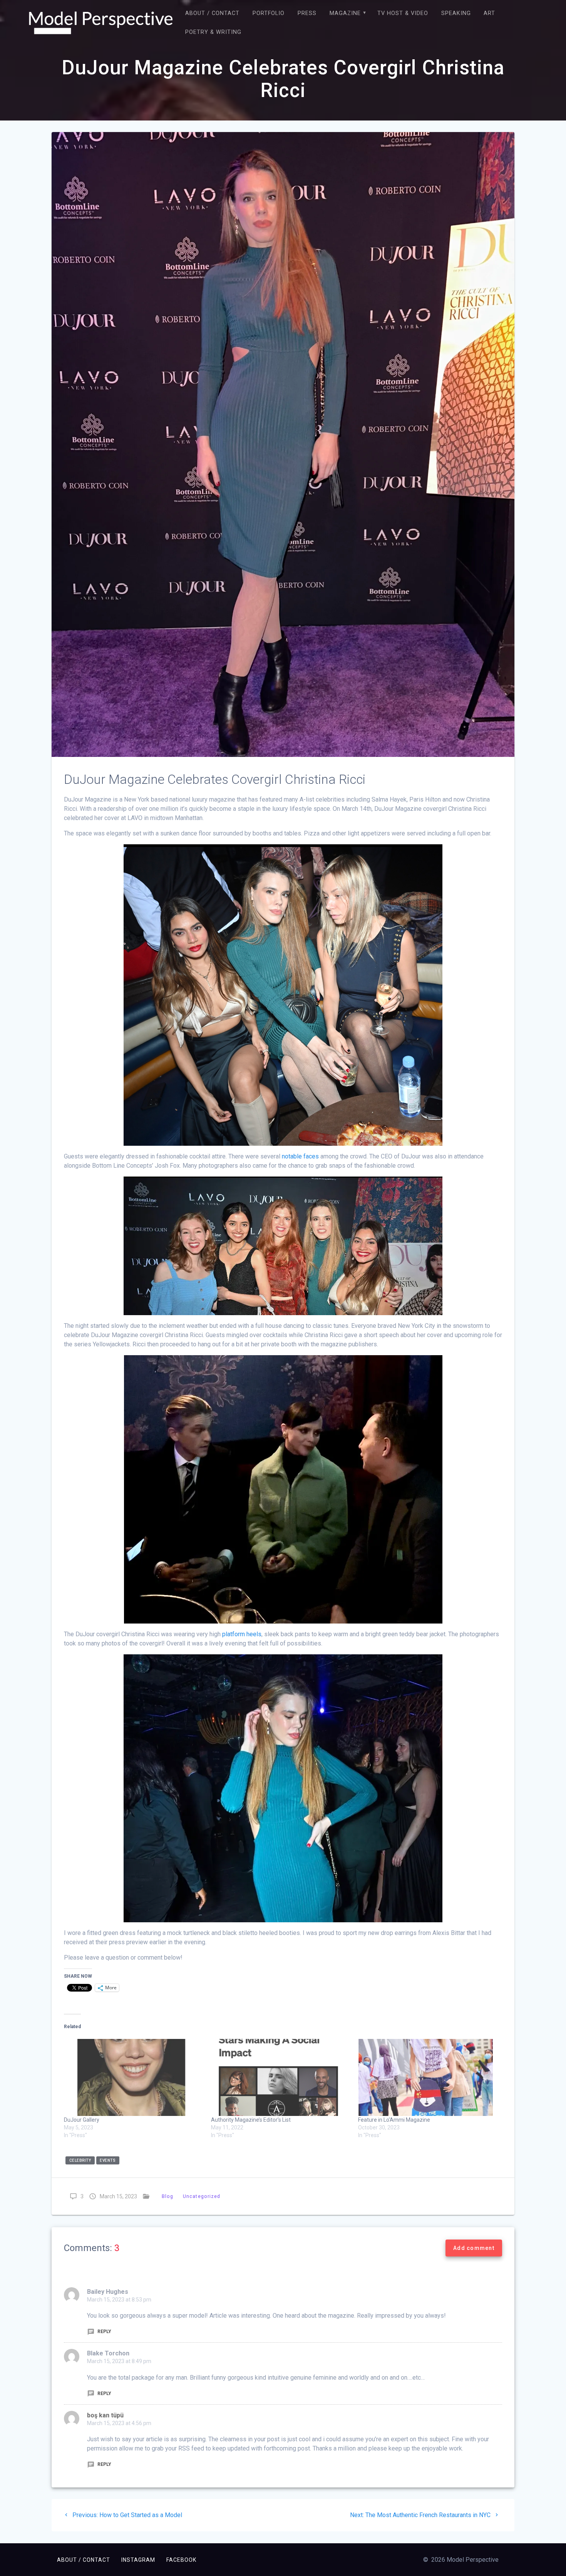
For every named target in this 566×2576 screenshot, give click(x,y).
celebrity (80, 2160)
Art (489, 13)
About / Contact (212, 13)
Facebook (181, 2560)
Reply (104, 2332)
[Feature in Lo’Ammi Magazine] (428, 2077)
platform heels (242, 1634)
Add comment (474, 2248)
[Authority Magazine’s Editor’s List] (281, 2077)
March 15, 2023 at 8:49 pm (119, 2361)
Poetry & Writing (213, 32)
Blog (167, 2196)
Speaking (456, 13)
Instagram (138, 2560)
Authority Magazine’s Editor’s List (251, 2120)
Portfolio (269, 13)
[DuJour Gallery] (134, 2077)
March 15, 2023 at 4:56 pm (119, 2423)
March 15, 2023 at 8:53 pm (119, 2300)
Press (307, 13)
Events (108, 2160)
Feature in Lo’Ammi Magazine (394, 2120)
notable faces (300, 1156)
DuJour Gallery (82, 2120)
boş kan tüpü (105, 2415)
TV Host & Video (403, 13)
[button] (101, 23)
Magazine (345, 13)
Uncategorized (202, 2196)
